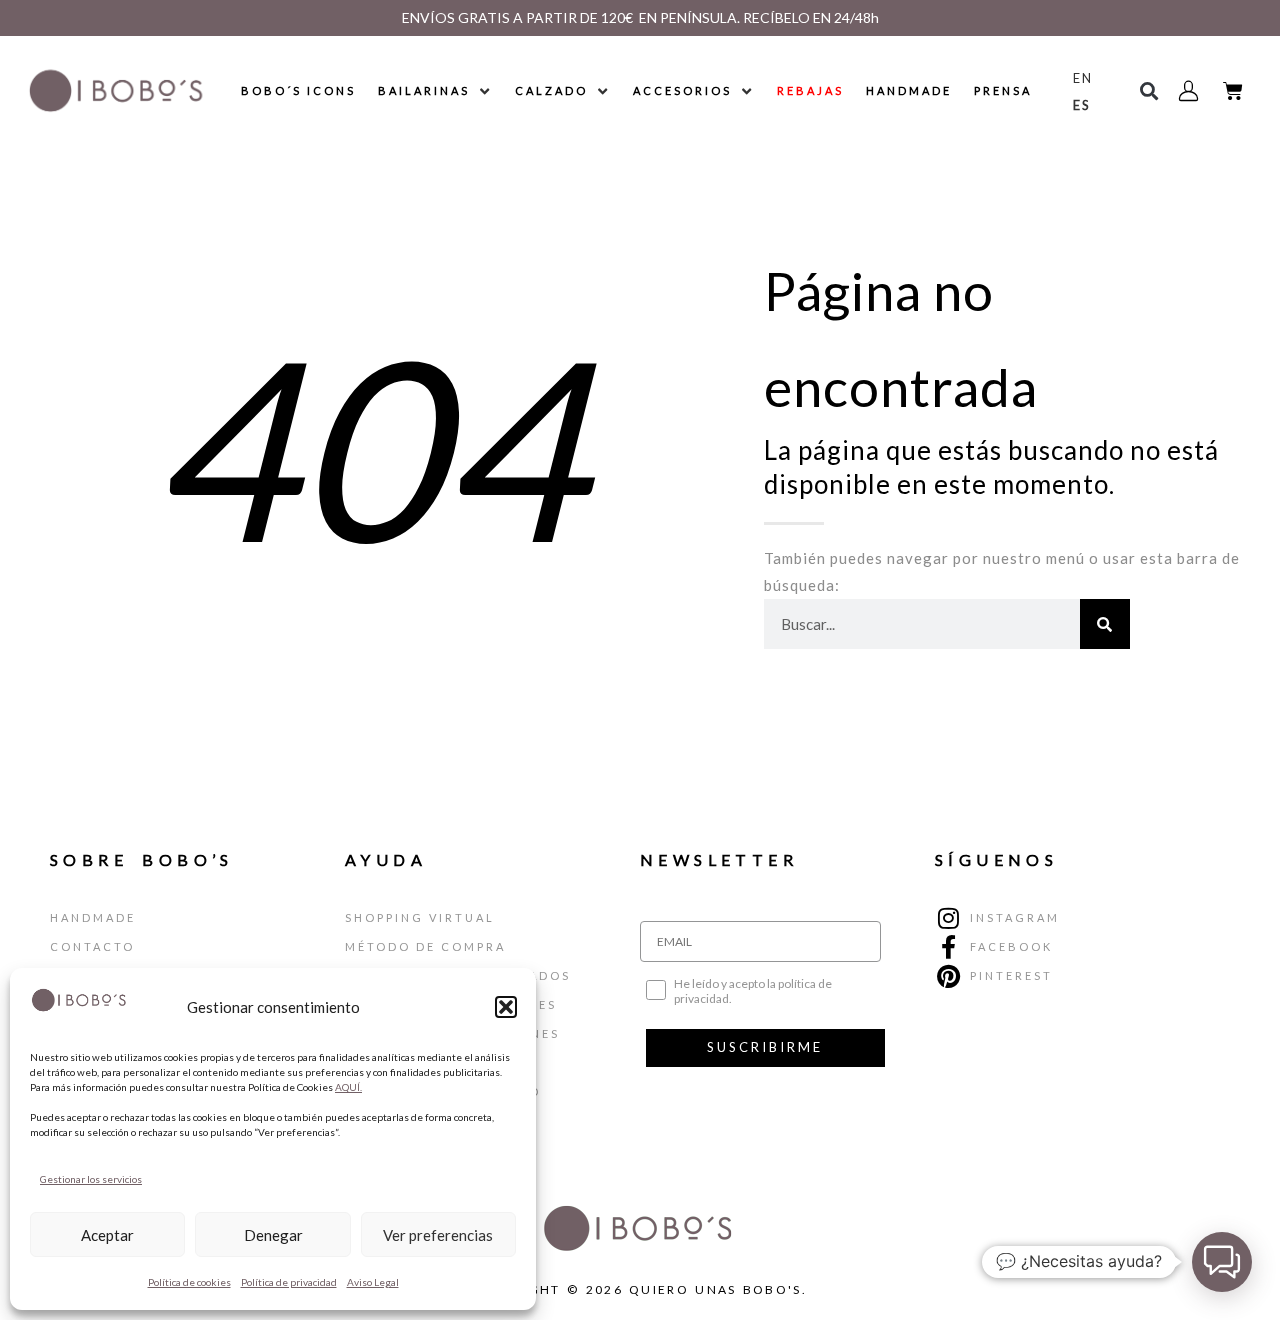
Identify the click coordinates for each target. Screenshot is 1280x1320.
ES (1082, 105)
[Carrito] (1233, 91)
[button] (506, 1007)
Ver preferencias (438, 1235)
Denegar (273, 1235)
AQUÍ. (348, 1087)
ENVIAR (799, 892)
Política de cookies (189, 1282)
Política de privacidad (289, 1282)
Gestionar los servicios (91, 1179)
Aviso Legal (373, 1282)
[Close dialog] (837, 394)
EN (1083, 78)
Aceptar (107, 1235)
